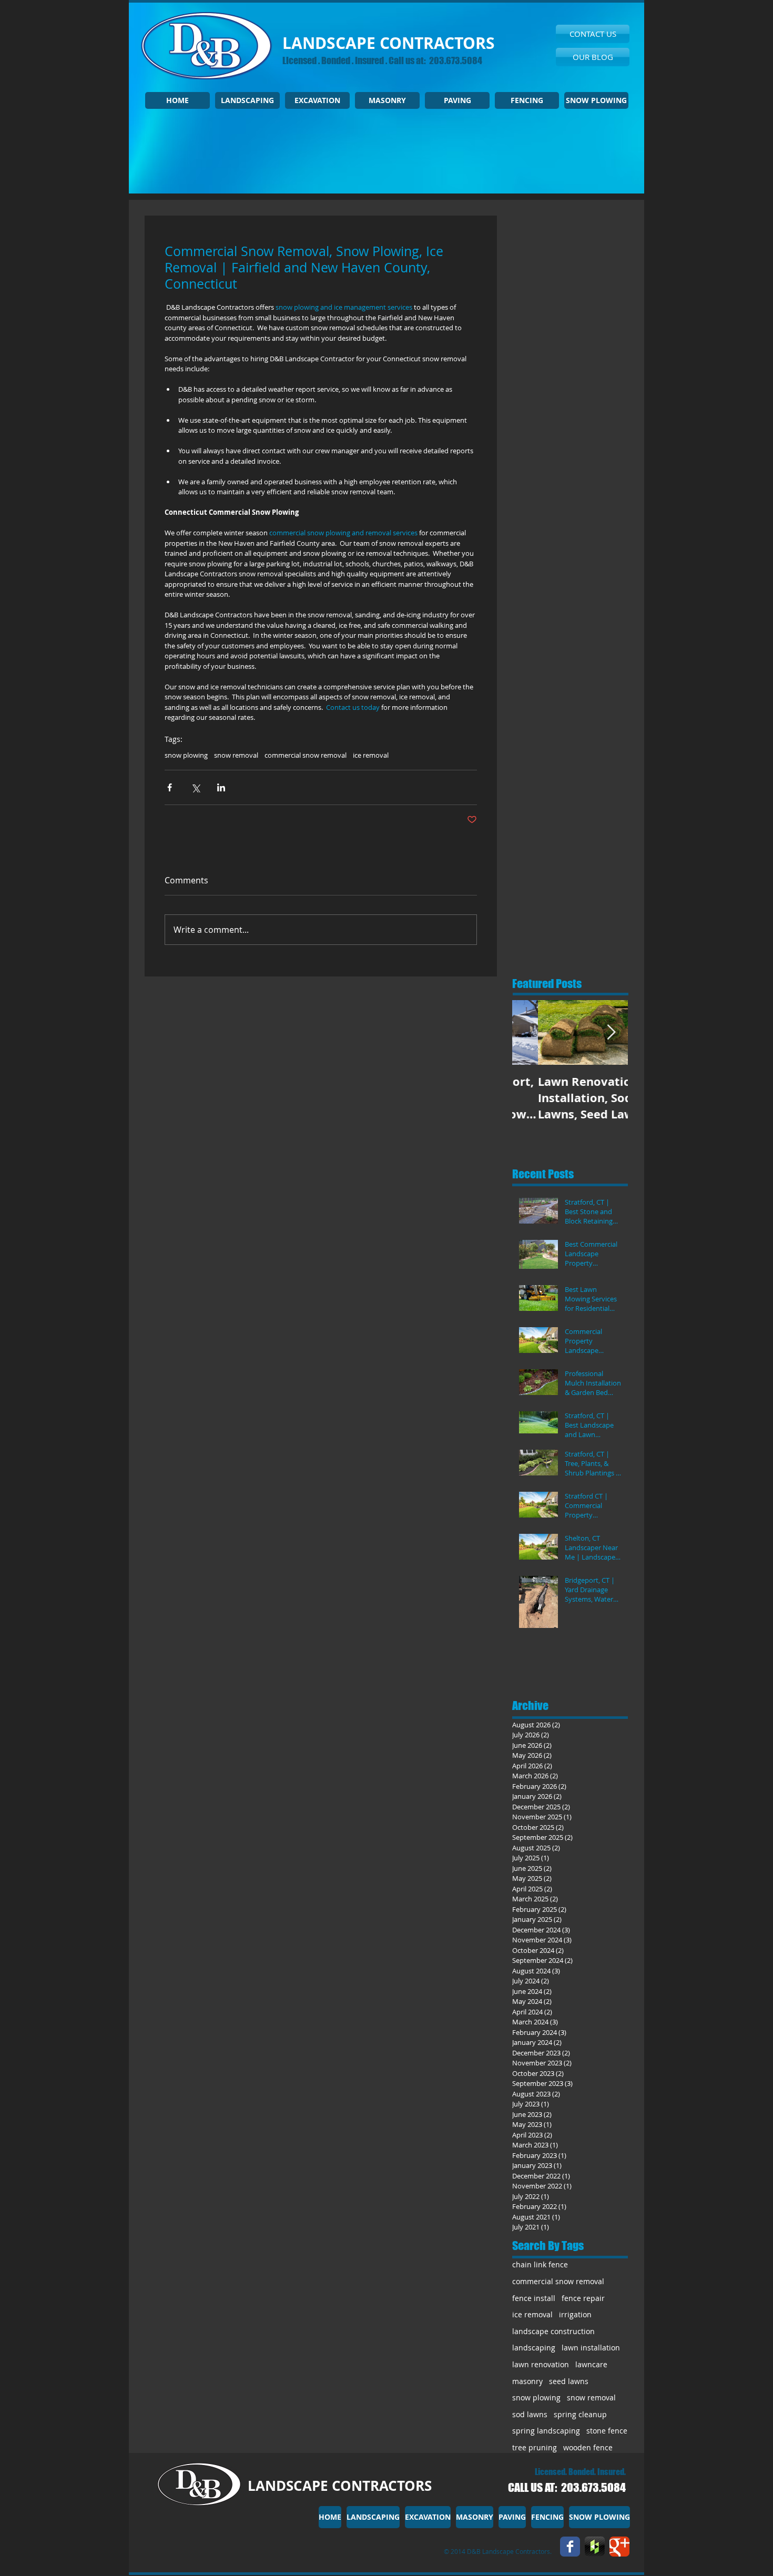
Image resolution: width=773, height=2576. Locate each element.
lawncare (591, 2364)
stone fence (607, 2431)
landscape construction (553, 2331)
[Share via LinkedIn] (221, 787)
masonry (527, 2381)
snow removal (236, 755)
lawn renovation (541, 2364)
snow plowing (186, 755)
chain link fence (540, 2264)
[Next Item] (611, 1033)
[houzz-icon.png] (595, 2547)
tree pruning (535, 2447)
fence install (534, 2298)
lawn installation (591, 2348)
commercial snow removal (306, 755)
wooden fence (588, 2447)
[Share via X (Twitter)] (195, 787)
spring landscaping (546, 2431)
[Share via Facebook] (170, 787)
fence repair (583, 2298)
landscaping (534, 2348)
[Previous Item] (529, 1033)
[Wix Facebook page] (570, 2547)
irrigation (575, 2314)
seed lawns (569, 2381)
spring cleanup (580, 2414)
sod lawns (530, 2414)
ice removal (371, 755)
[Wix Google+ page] (619, 2547)
